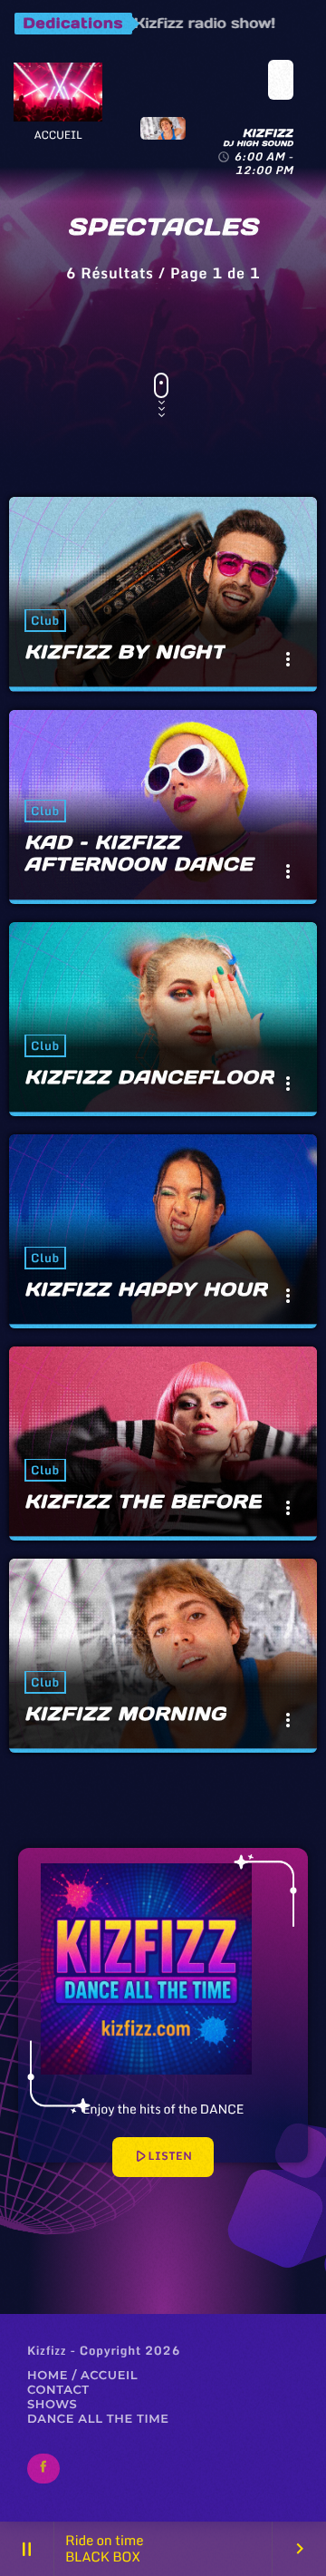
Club (45, 620)
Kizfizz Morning (125, 1714)
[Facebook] (43, 2469)
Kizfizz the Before (143, 1502)
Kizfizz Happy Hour (146, 1289)
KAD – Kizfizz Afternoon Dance (139, 853)
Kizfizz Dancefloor (149, 1077)
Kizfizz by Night (125, 652)
